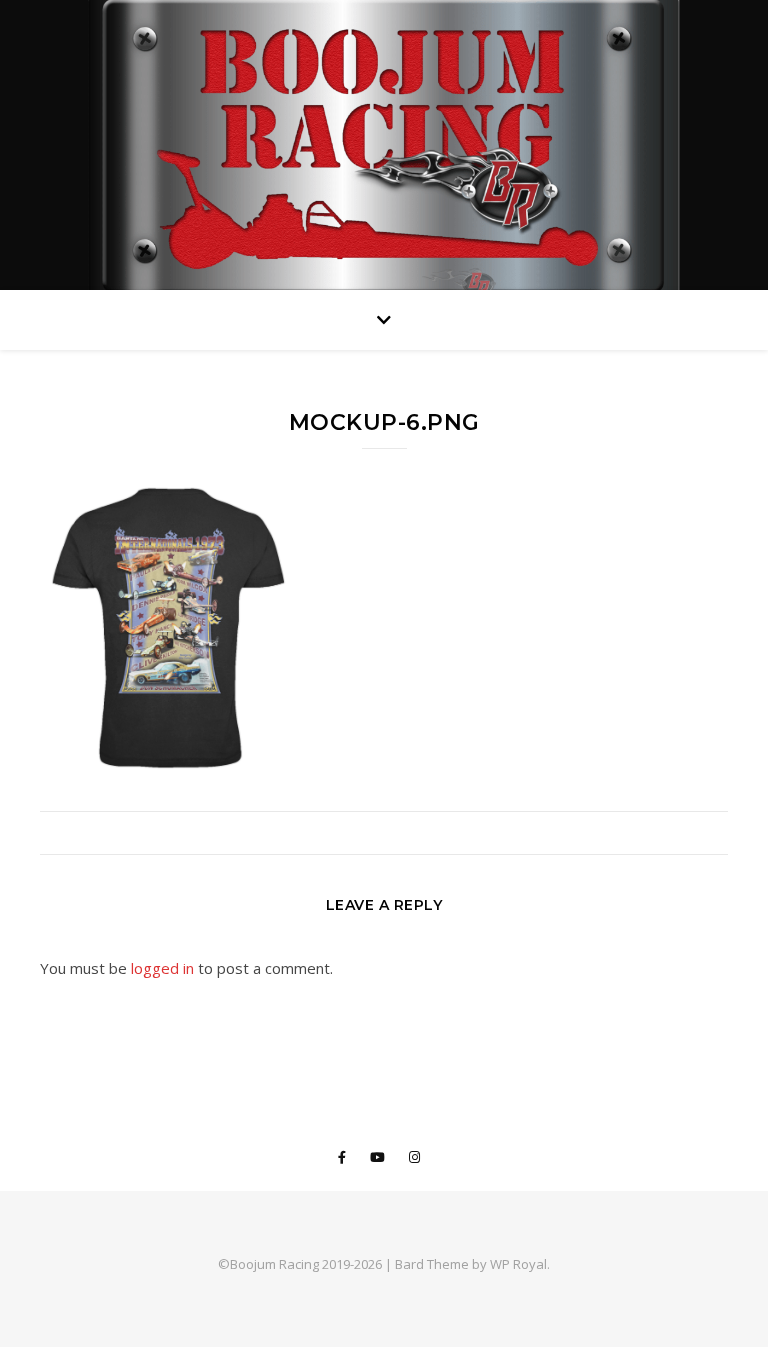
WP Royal (518, 1264)
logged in (162, 968)
